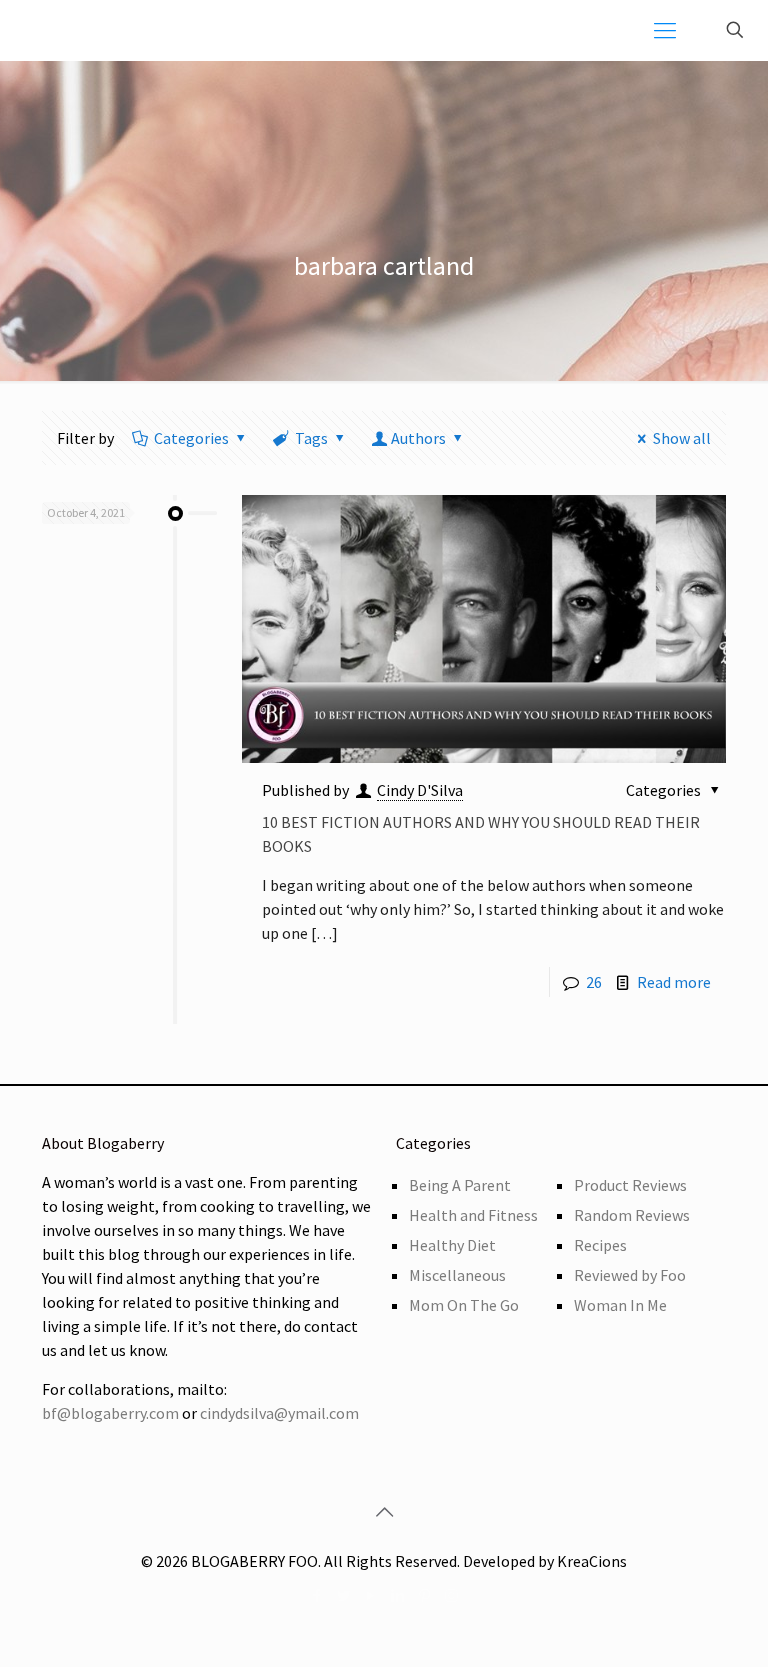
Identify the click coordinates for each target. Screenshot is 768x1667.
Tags (311, 438)
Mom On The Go (464, 1305)
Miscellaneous (457, 1275)
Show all (682, 438)
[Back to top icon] (384, 1512)
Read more (674, 982)
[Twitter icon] (343, 1595)
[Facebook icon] (316, 1595)
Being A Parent (460, 1185)
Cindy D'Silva (420, 790)
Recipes (600, 1245)
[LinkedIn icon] (397, 1595)
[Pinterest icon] (424, 1595)
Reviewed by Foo (630, 1275)
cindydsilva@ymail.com (279, 1413)
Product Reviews (630, 1185)
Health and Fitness (473, 1215)
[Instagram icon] (451, 1595)
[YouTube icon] (370, 1595)
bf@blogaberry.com (110, 1413)
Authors (418, 438)
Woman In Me (620, 1305)
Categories (191, 438)
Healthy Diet (452, 1245)
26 (594, 982)
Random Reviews (632, 1215)
